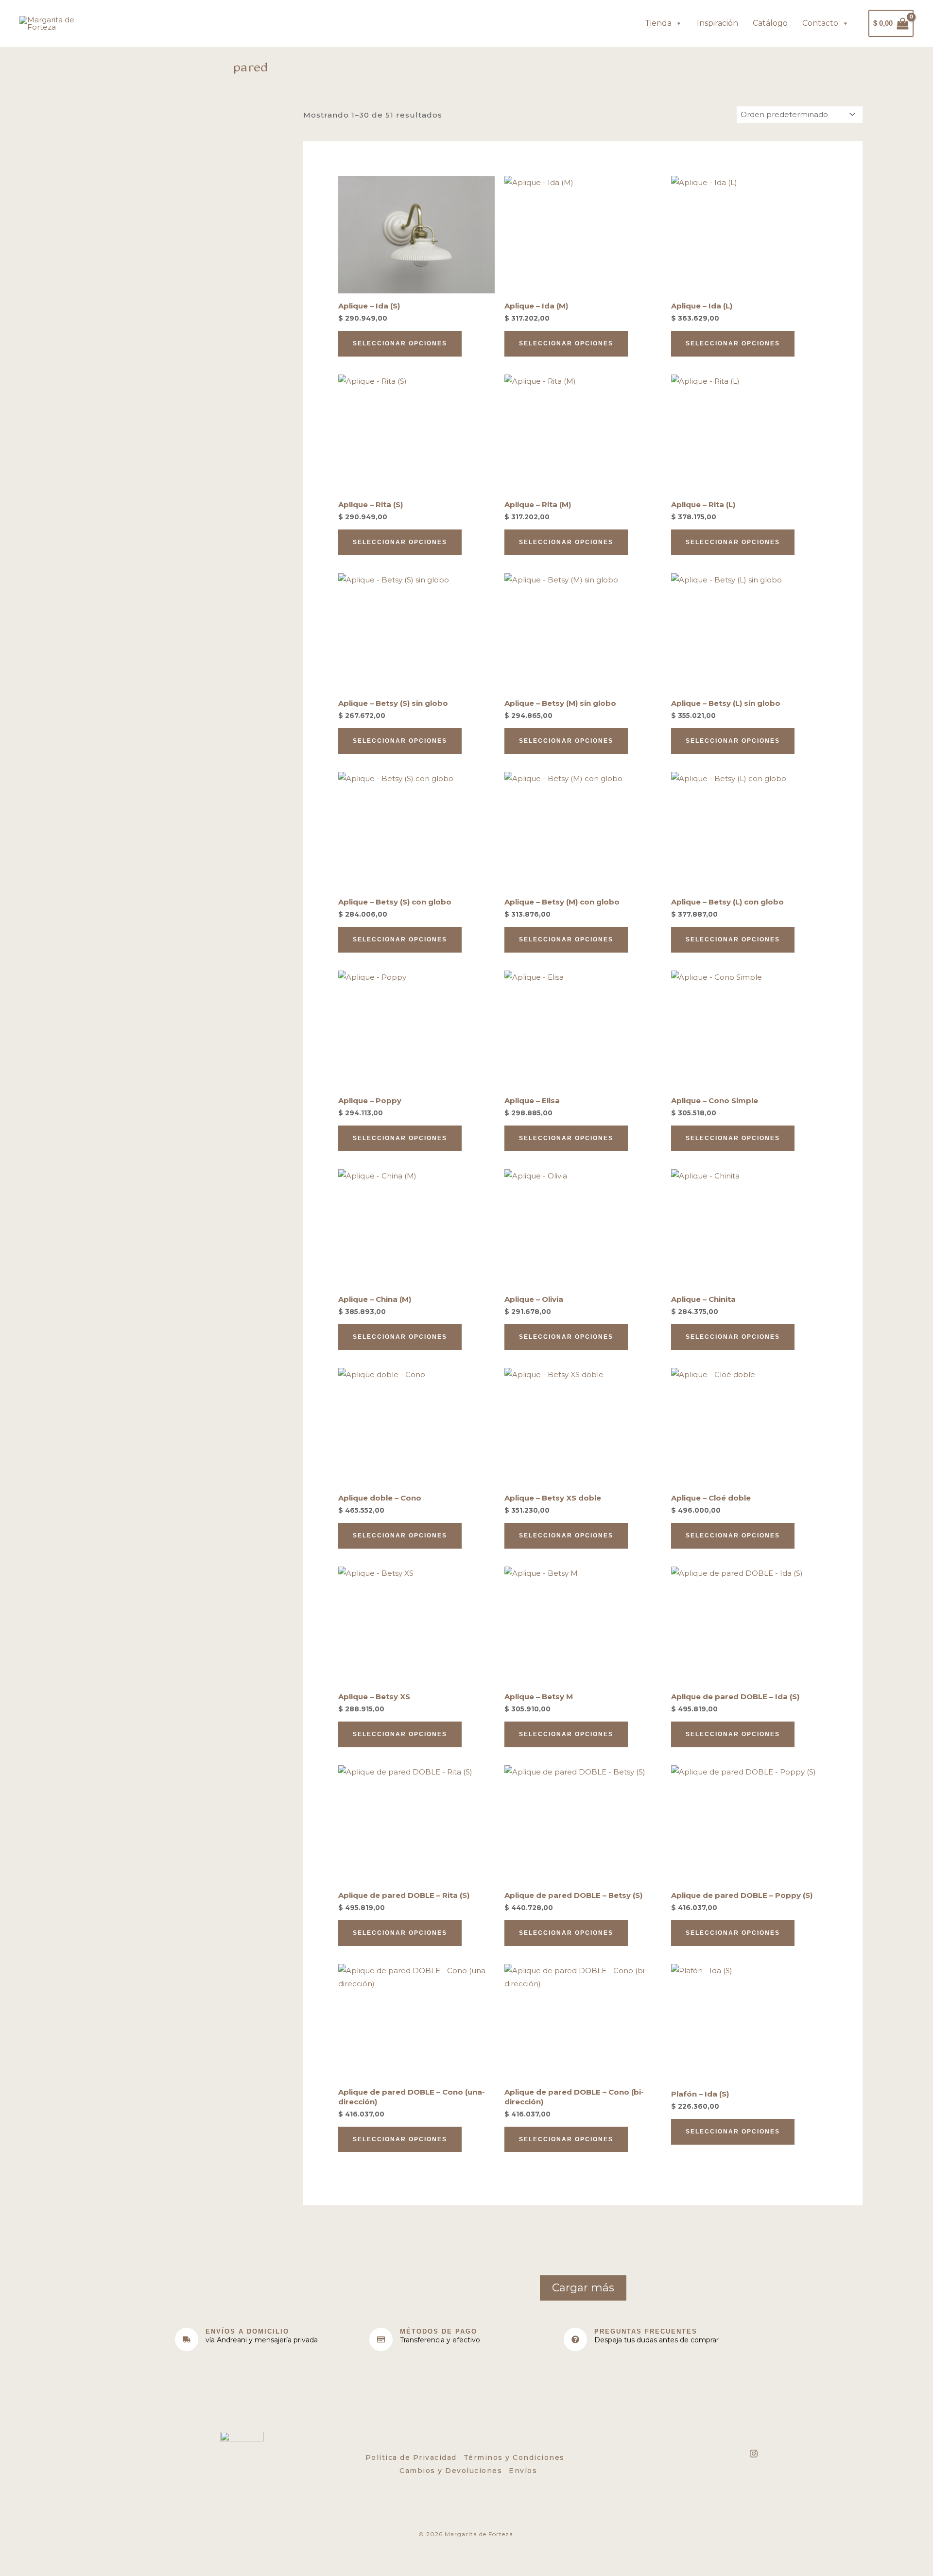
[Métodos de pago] (381, 2339)
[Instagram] (754, 2454)
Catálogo (770, 23)
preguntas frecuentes (646, 2331)
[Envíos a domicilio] (187, 2339)
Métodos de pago (439, 2331)
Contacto (820, 23)
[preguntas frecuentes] (575, 2339)
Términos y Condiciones (514, 2457)
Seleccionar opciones (400, 343)
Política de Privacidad (411, 2457)
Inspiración (717, 23)
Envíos (523, 2471)
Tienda (658, 23)
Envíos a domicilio (247, 2331)
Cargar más (583, 2288)
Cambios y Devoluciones (451, 2471)
